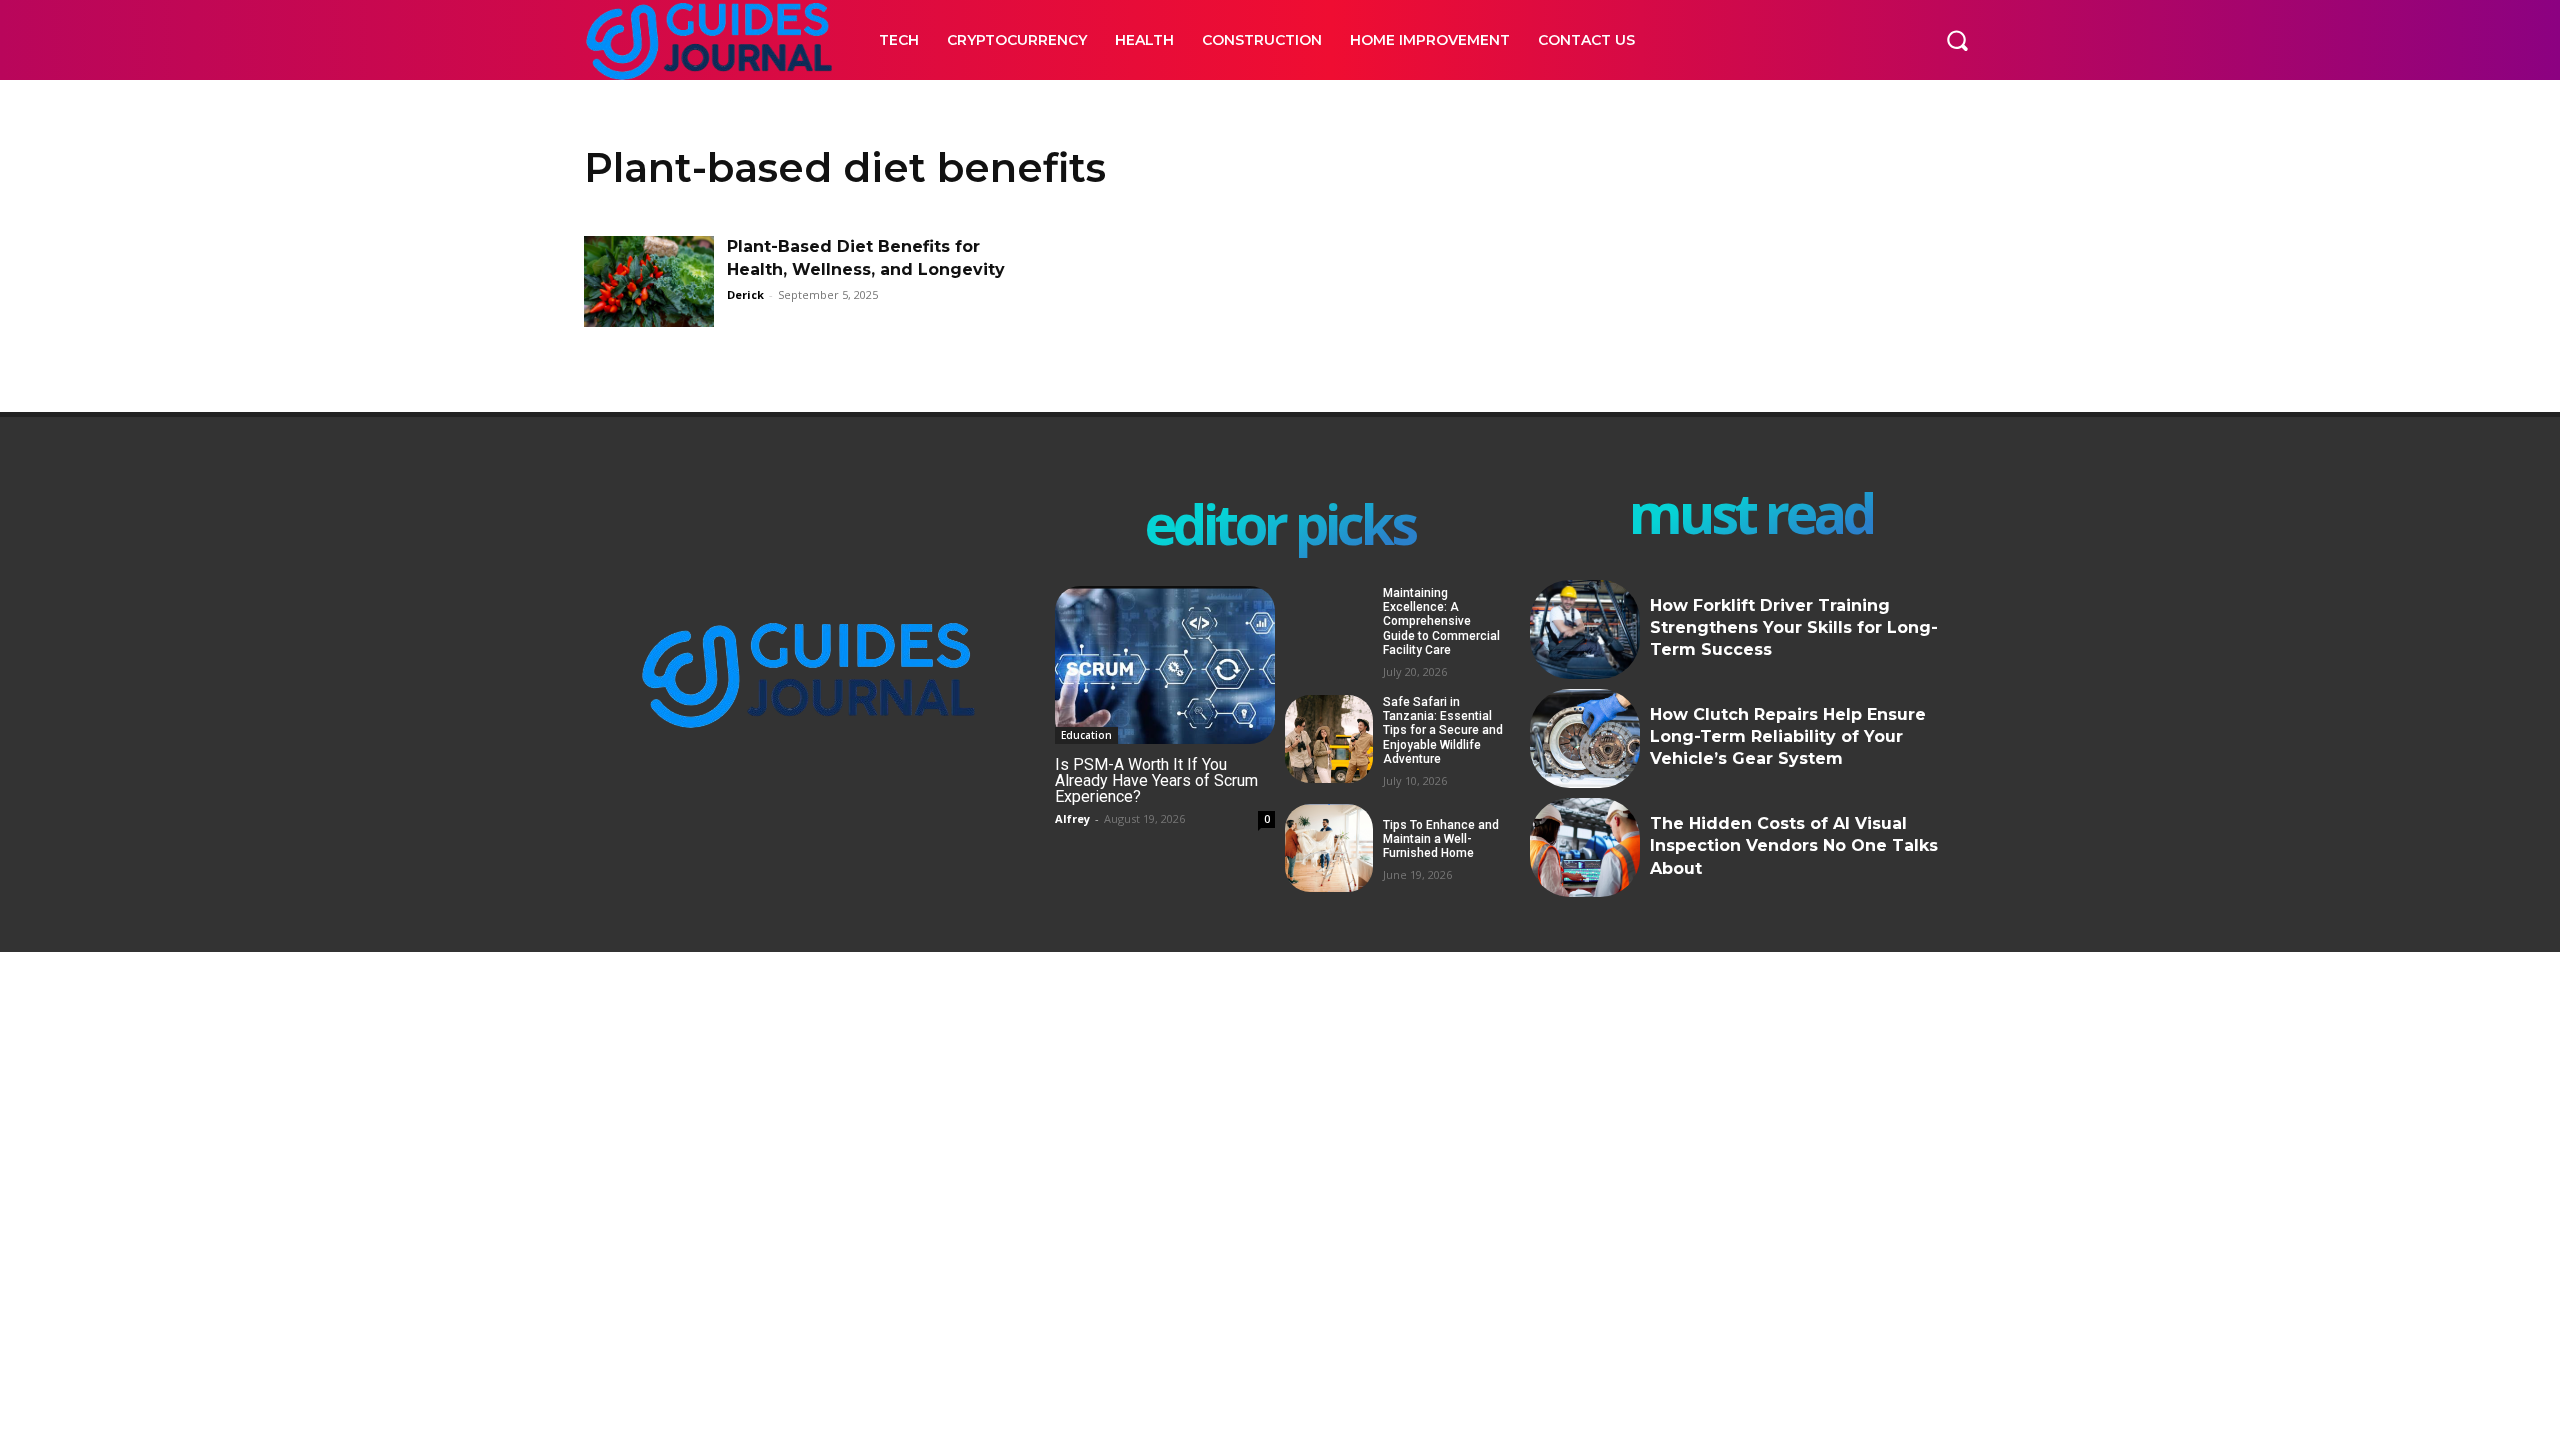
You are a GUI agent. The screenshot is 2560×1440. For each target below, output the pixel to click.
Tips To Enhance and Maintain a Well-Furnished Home (1441, 839)
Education (1086, 735)
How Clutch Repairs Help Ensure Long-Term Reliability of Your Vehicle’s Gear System (1788, 737)
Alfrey (1072, 818)
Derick (745, 294)
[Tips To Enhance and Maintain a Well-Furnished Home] (1329, 848)
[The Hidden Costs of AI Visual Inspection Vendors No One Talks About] (1585, 847)
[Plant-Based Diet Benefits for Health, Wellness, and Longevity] (649, 281)
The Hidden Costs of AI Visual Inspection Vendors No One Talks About (1794, 846)
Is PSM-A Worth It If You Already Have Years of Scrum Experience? (1156, 780)
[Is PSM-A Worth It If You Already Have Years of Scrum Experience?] (1165, 665)
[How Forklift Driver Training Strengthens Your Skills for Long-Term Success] (1585, 629)
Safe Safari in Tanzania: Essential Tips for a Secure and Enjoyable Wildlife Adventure (1443, 731)
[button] (1957, 40)
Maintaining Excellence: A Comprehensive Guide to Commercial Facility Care (1441, 622)
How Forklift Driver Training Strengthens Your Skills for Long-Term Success (1794, 628)
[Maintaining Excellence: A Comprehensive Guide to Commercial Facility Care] (1329, 630)
